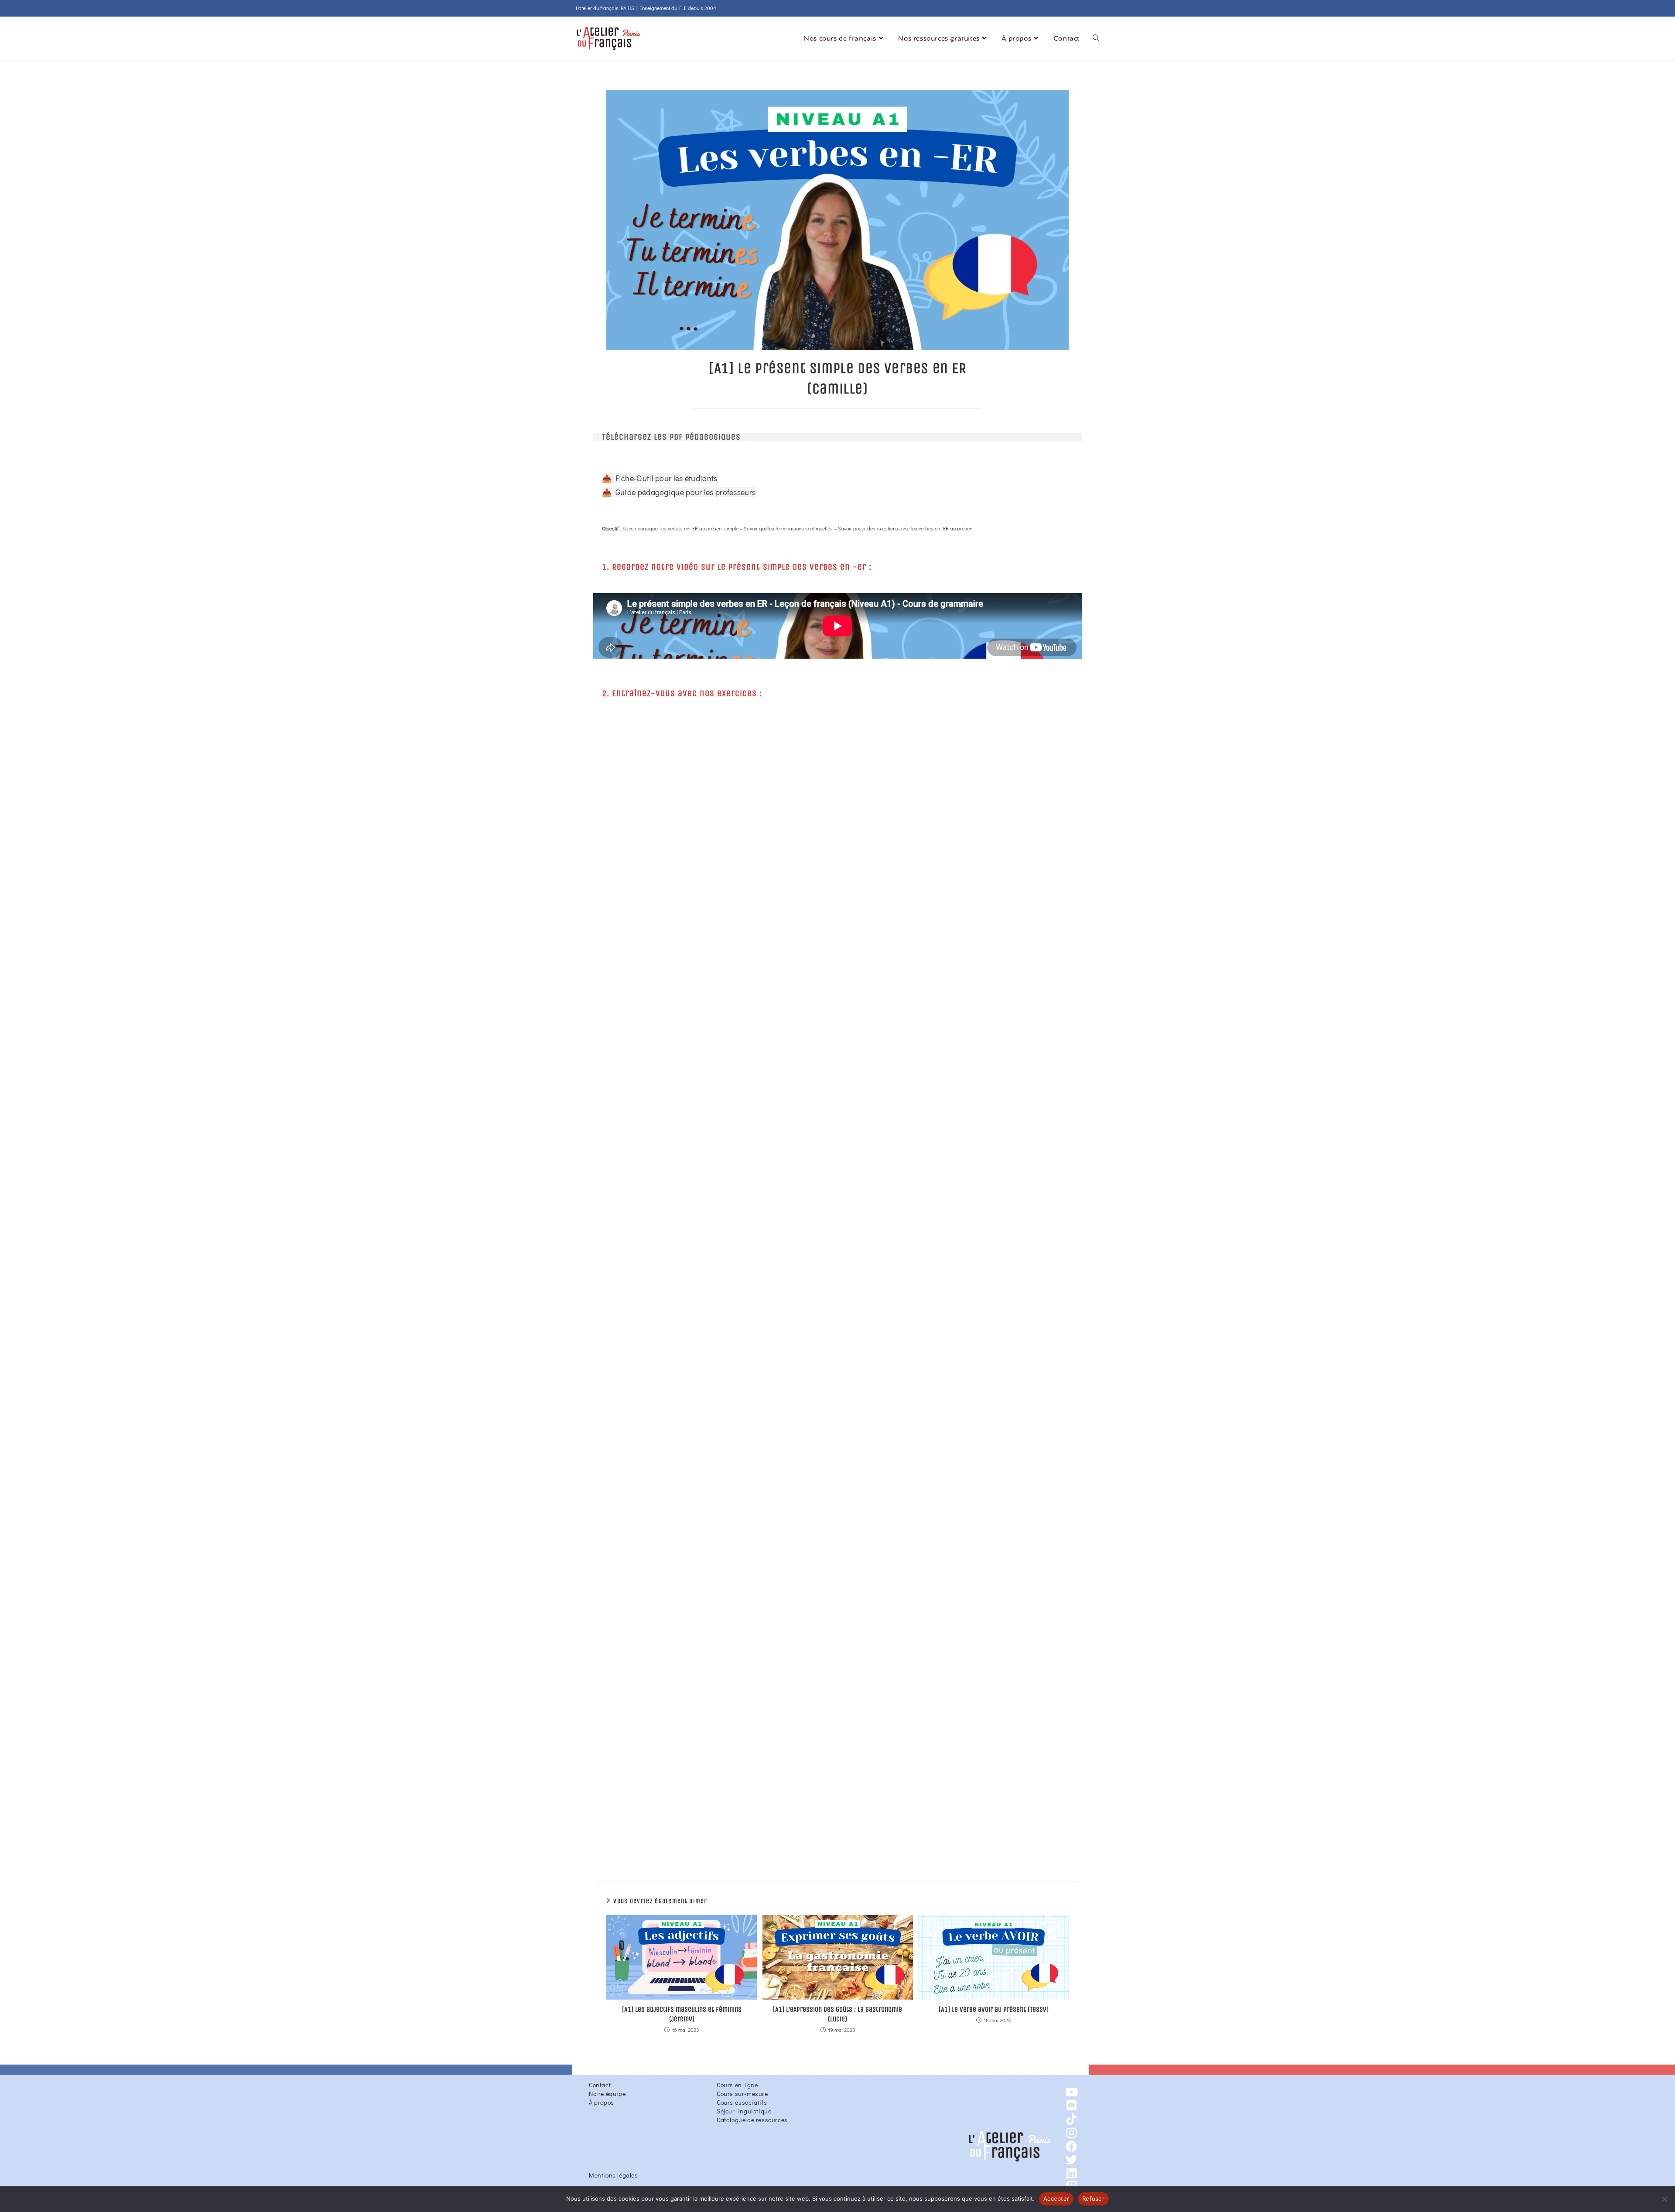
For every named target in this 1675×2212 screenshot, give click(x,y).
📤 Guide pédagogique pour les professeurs (679, 492)
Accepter (1056, 2198)
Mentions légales (614, 2175)
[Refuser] (1664, 2199)
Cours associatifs (742, 2102)
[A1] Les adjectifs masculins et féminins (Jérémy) (682, 2014)
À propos (602, 2102)
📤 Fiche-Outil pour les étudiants (660, 478)
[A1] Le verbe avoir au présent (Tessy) (994, 2009)
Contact (600, 2085)
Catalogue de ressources (752, 2120)
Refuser (1093, 2198)
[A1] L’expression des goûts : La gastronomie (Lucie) (837, 2014)
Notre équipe (607, 2094)
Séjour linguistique (744, 2111)
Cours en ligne (737, 2085)
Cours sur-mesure (742, 2094)
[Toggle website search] (1096, 39)
